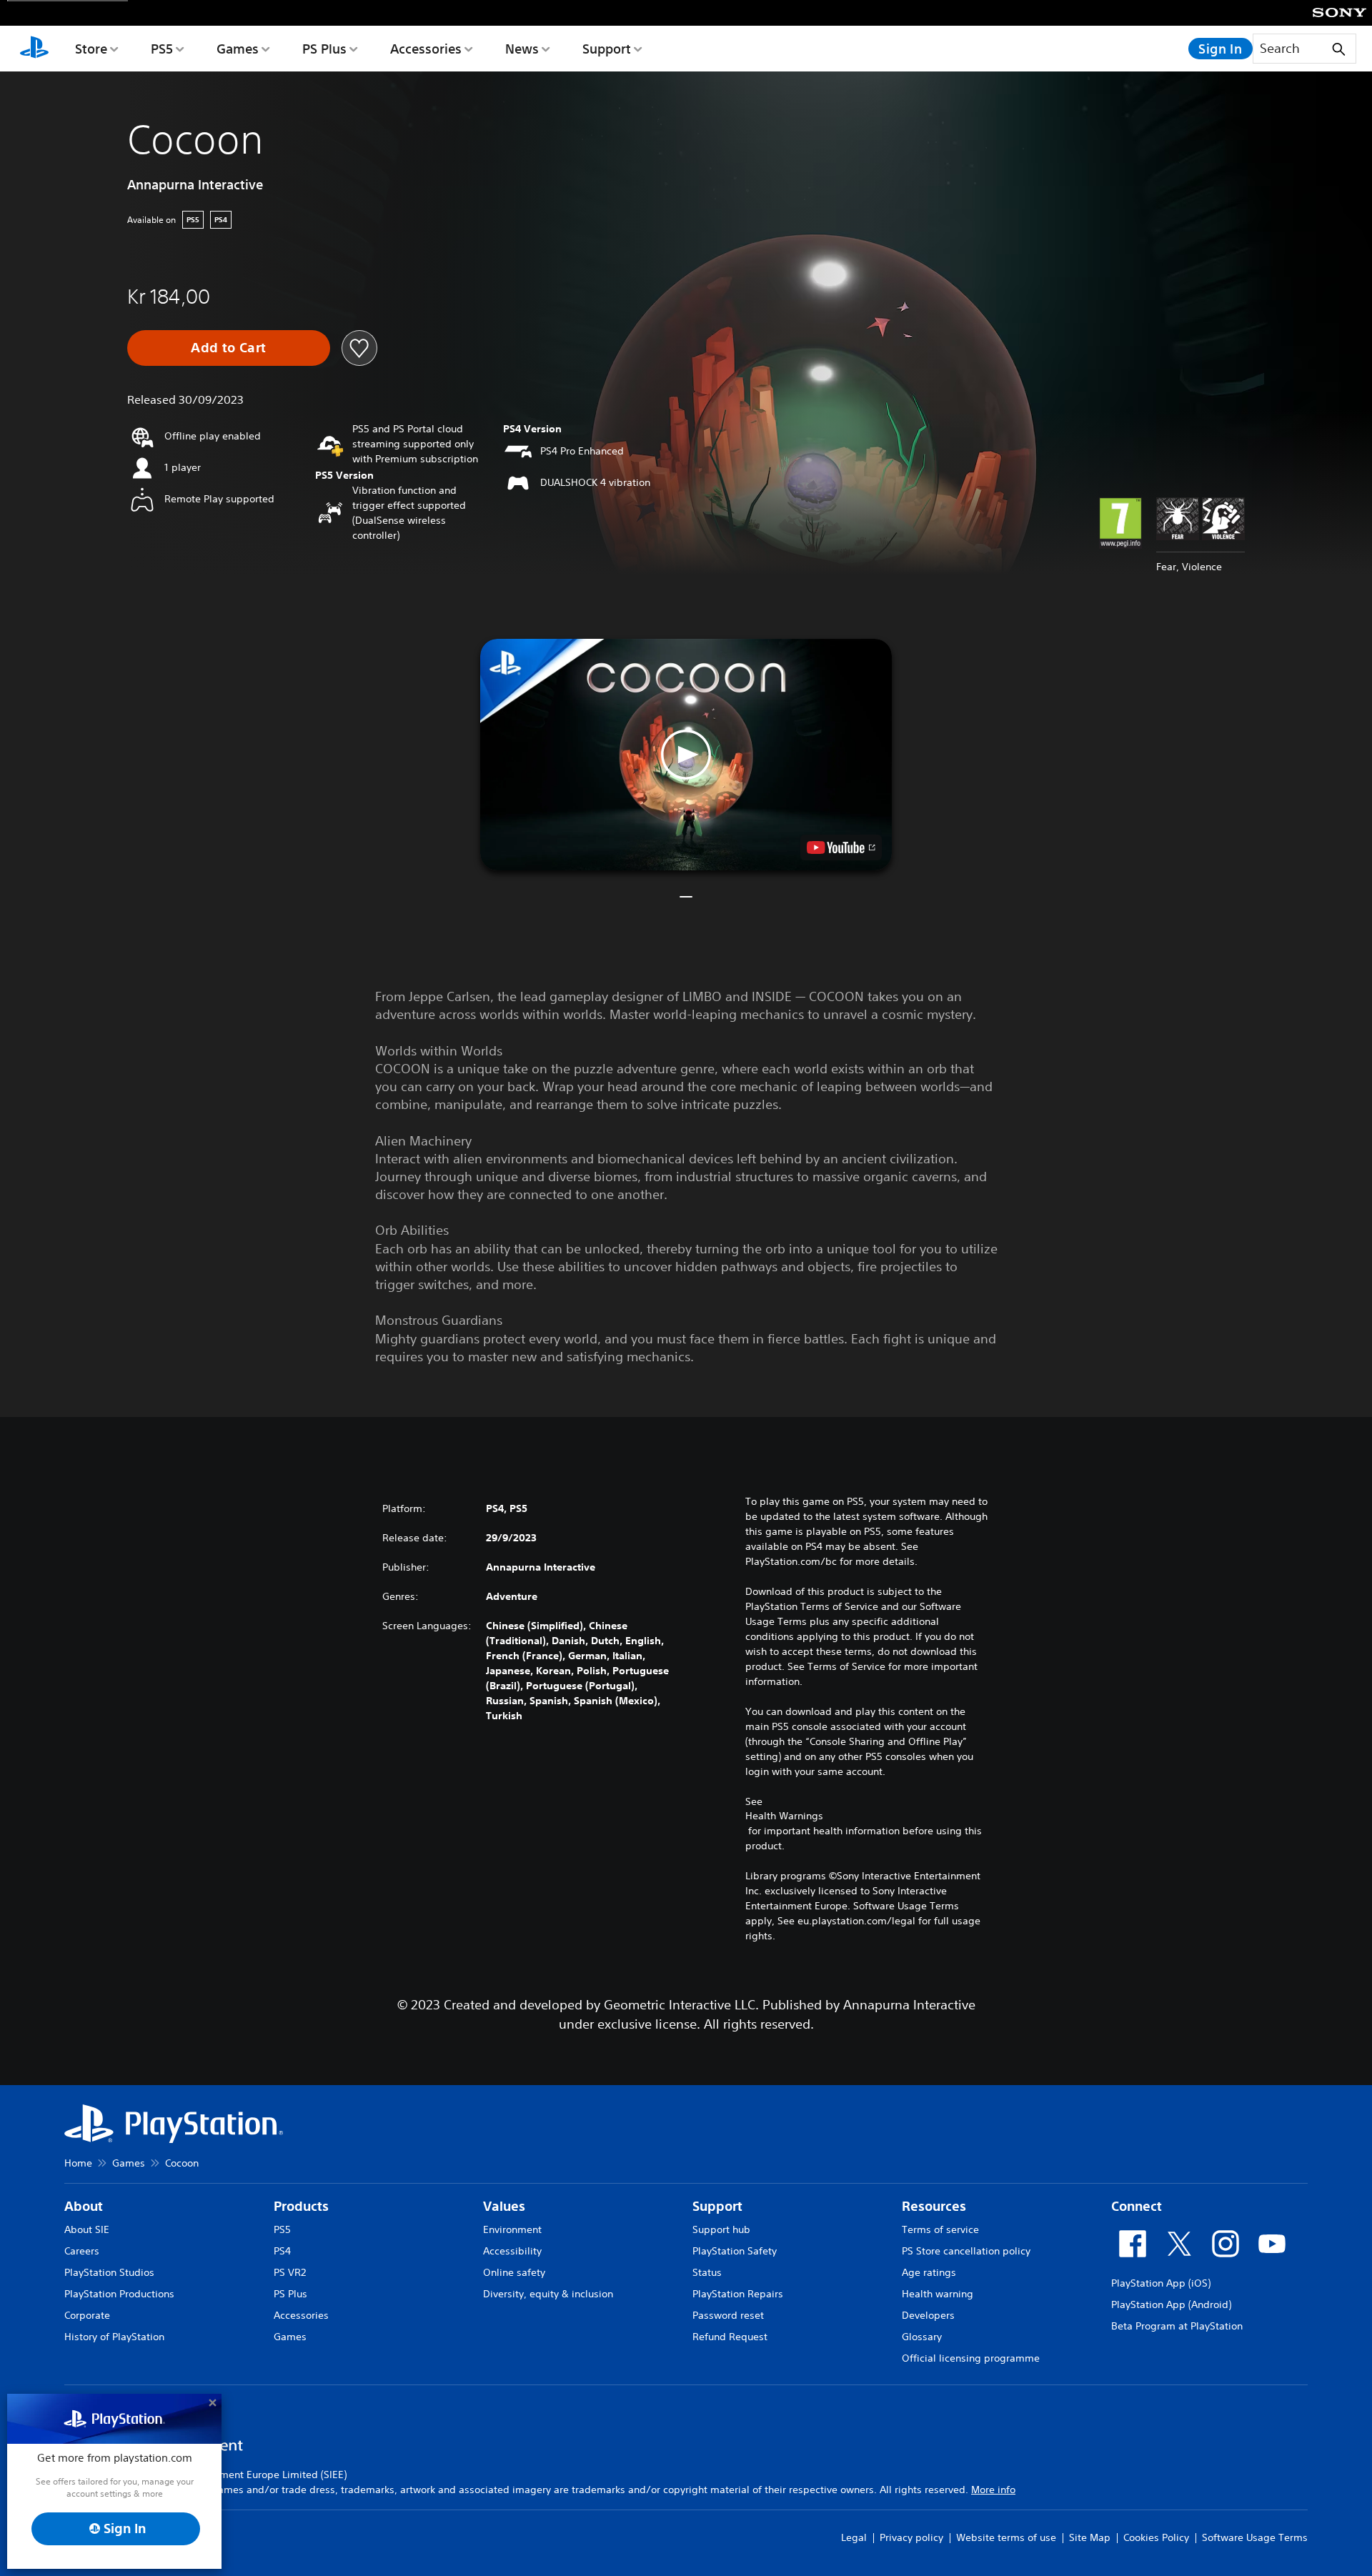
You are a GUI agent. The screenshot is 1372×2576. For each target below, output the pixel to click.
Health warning (938, 2294)
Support (607, 49)
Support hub (721, 2229)
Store (91, 49)
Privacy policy (911, 2537)
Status (707, 2272)
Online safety (514, 2272)
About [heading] (84, 2206)
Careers (82, 2251)
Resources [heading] (934, 2206)
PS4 (282, 2251)
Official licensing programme (971, 2358)
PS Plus (324, 49)
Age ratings (929, 2272)
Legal (854, 2537)
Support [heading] (717, 2206)
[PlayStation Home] (34, 49)
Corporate (87, 2315)
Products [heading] (301, 2206)
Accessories (426, 49)
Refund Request (730, 2337)
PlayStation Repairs (738, 2294)
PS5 (162, 49)
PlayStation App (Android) (1171, 2304)
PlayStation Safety (735, 2251)
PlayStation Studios (109, 2272)
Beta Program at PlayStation (1177, 2326)
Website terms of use (1006, 2537)
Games (238, 49)
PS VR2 (290, 2272)
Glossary (922, 2337)
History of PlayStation (114, 2337)
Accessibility (512, 2251)
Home (78, 2163)
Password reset (728, 2315)
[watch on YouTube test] (841, 847)
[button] (686, 755)
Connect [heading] (1137, 2206)
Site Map (1090, 2537)
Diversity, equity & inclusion (548, 2294)
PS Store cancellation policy (966, 2251)
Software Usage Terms (1255, 2537)
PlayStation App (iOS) (1161, 2283)
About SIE (87, 2229)
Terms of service (940, 2229)
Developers (928, 2315)
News (522, 49)
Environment (512, 2229)
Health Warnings (784, 1816)
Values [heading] (504, 2206)
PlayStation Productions (119, 2294)
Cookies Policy (1156, 2537)
